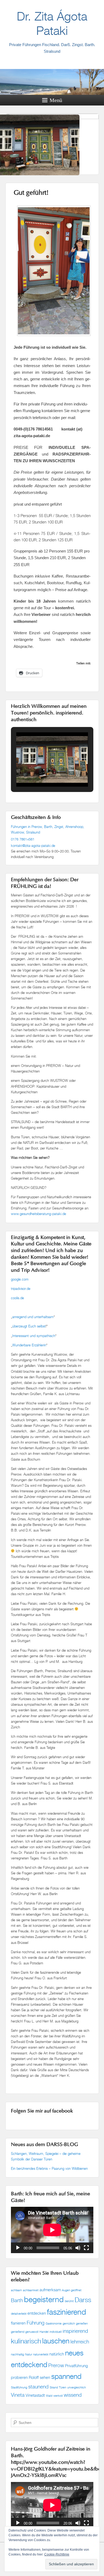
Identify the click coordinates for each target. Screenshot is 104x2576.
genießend (18, 2332)
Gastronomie (54, 2323)
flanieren (18, 2323)
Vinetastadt (35, 2395)
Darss (83, 2300)
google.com (20, 1279)
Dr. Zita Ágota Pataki (52, 23)
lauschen (56, 2341)
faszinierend (67, 2312)
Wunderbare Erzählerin (29, 1345)
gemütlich (69, 2323)
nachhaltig (17, 2354)
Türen (63, 2387)
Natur (29, 2354)
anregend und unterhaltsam (33, 1317)
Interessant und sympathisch (34, 1336)
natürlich (57, 2354)
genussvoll (32, 2332)
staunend (38, 2386)
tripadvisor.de (21, 1289)
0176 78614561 (23, 839)
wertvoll (58, 2396)
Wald (49, 2396)
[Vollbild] (86, 2248)
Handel (44, 2332)
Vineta (18, 2395)
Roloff (34, 2377)
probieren (19, 2377)
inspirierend (75, 2331)
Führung (36, 2323)
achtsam (16, 2290)
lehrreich (80, 2341)
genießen (82, 2323)
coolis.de (17, 1298)
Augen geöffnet (72, 2290)
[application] (52, 2230)
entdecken (37, 2313)
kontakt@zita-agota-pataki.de (33, 846)
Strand (54, 2387)
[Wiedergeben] (18, 2248)
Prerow (56, 2365)
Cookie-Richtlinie (57, 2554)
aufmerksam (50, 2290)
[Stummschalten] (78, 2248)
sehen (45, 2377)
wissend (73, 2395)
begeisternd (44, 2299)
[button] (40, 772)
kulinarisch (26, 2341)
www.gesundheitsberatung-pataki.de (39, 1214)
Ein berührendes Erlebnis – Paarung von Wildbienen (50, 2168)
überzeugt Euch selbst (29, 1326)
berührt (69, 2301)
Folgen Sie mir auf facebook (42, 2111)
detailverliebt (19, 2314)
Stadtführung (19, 2387)
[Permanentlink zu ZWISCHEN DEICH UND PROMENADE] (52, 149)
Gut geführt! (31, 193)
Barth (17, 2300)
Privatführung (76, 2366)
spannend (66, 2376)
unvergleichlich (77, 2387)
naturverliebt (41, 2354)
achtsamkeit (31, 2290)
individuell (56, 2332)
